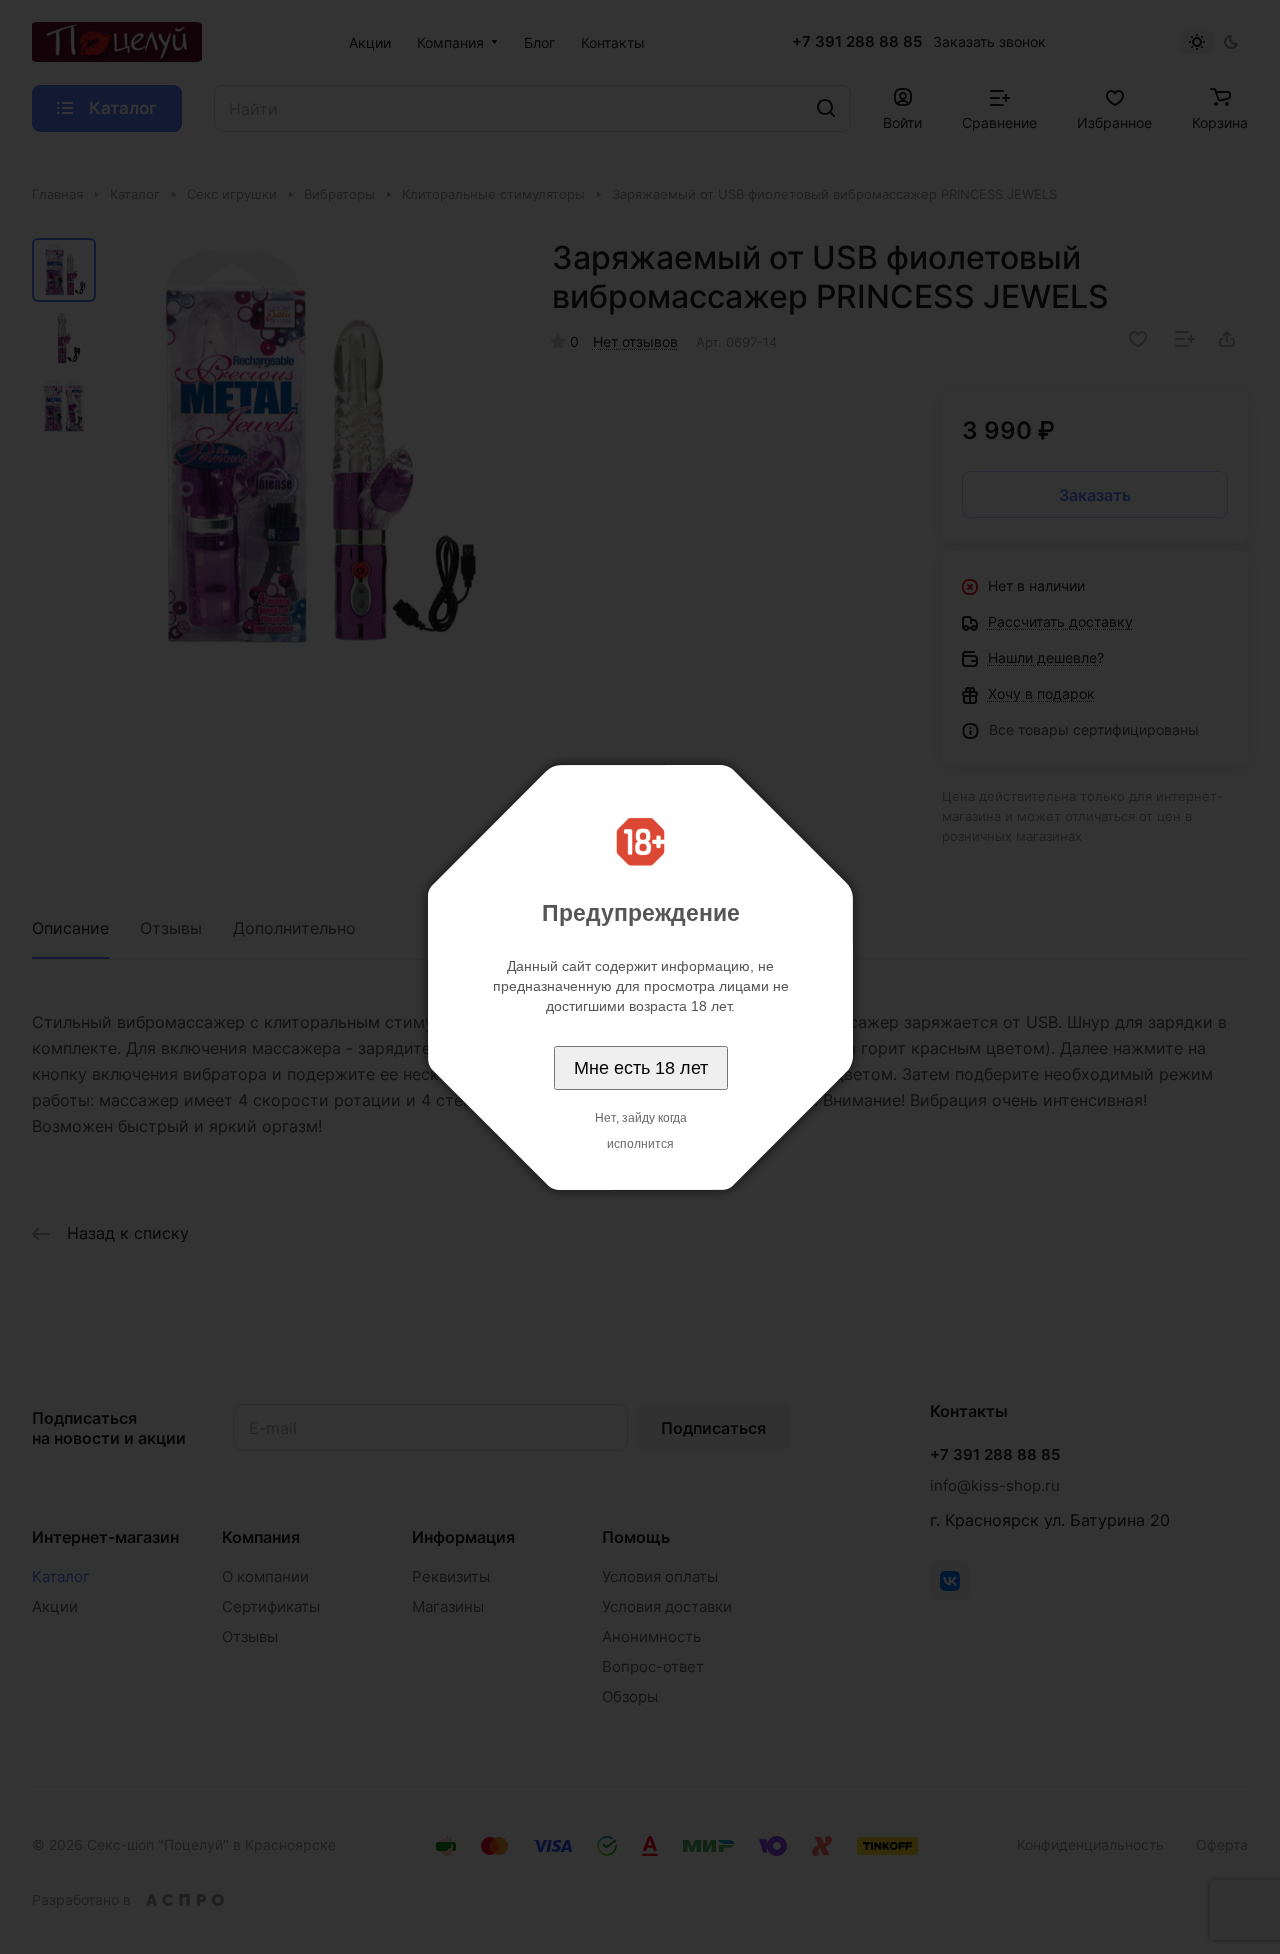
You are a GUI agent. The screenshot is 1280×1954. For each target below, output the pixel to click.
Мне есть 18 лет (641, 1068)
